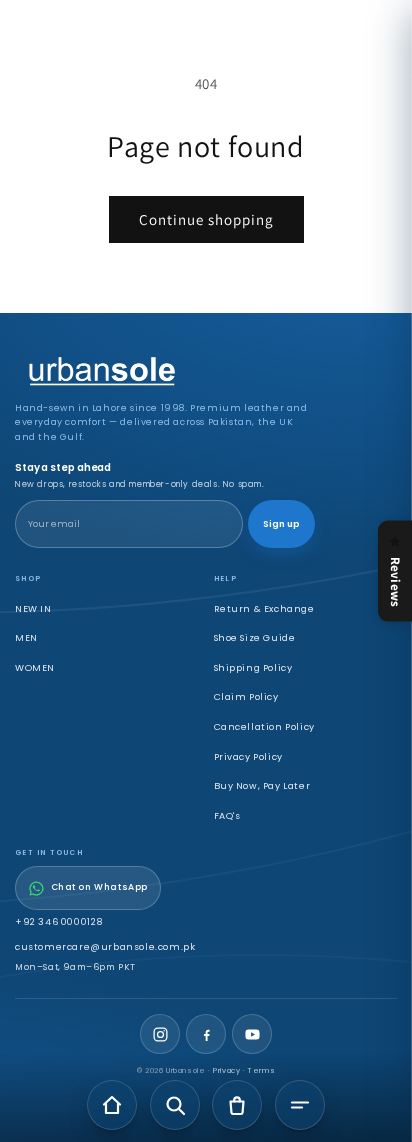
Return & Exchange (264, 608)
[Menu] (300, 1105)
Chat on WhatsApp (100, 887)
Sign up (281, 524)
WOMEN (35, 667)
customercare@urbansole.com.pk (105, 946)
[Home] (112, 1105)
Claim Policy (246, 696)
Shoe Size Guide (255, 637)
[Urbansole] (165, 372)
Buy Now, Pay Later (262, 785)
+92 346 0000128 (59, 921)
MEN (26, 637)
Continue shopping (206, 219)
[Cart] (237, 1105)
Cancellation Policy (264, 726)
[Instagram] (160, 1034)
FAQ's (227, 815)
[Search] (175, 1105)
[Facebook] (206, 1034)
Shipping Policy (253, 667)
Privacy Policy (248, 756)
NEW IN (33, 608)
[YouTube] (252, 1034)
